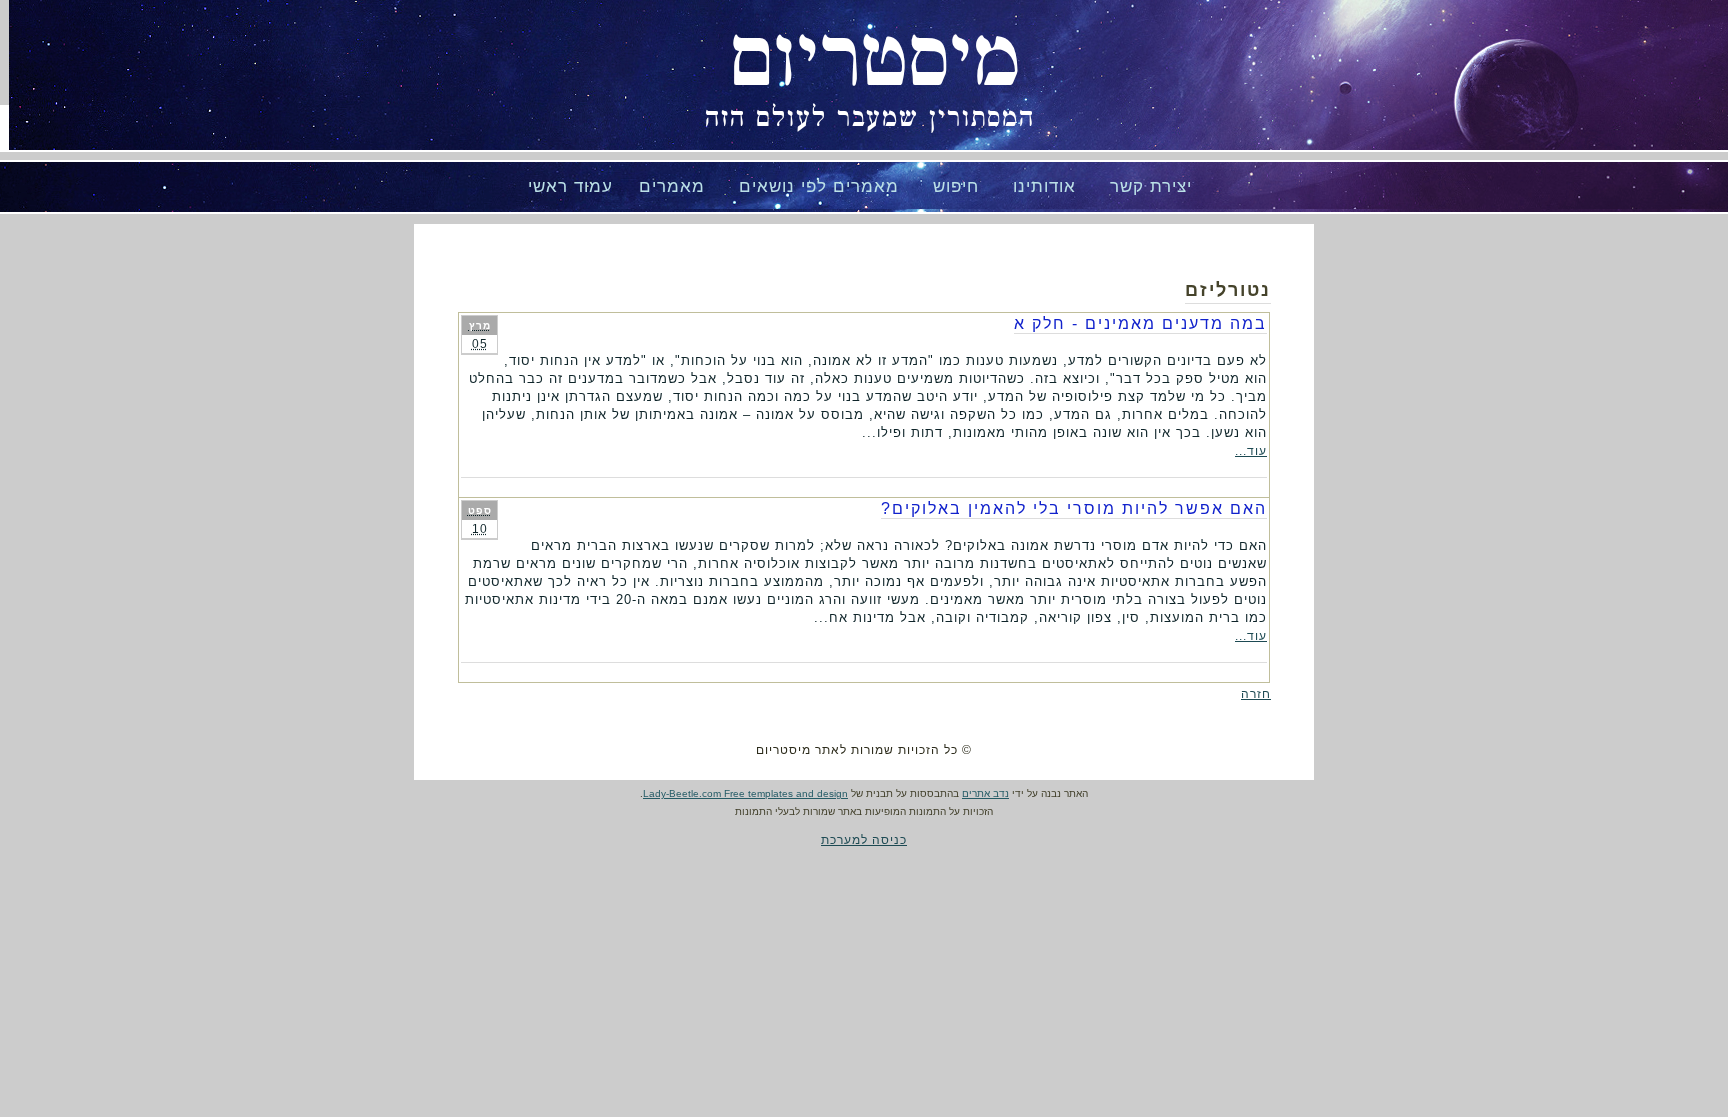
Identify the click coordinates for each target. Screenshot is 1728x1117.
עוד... (1251, 451)
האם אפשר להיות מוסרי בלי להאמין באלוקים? (1074, 508)
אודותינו (1044, 186)
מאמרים (672, 186)
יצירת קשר (1151, 186)
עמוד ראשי (570, 186)
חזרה (1256, 694)
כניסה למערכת (864, 840)
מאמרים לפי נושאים (819, 186)
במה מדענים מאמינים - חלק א (1140, 323)
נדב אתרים (985, 793)
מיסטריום (875, 60)
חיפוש (956, 186)
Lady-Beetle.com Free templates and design (745, 793)
